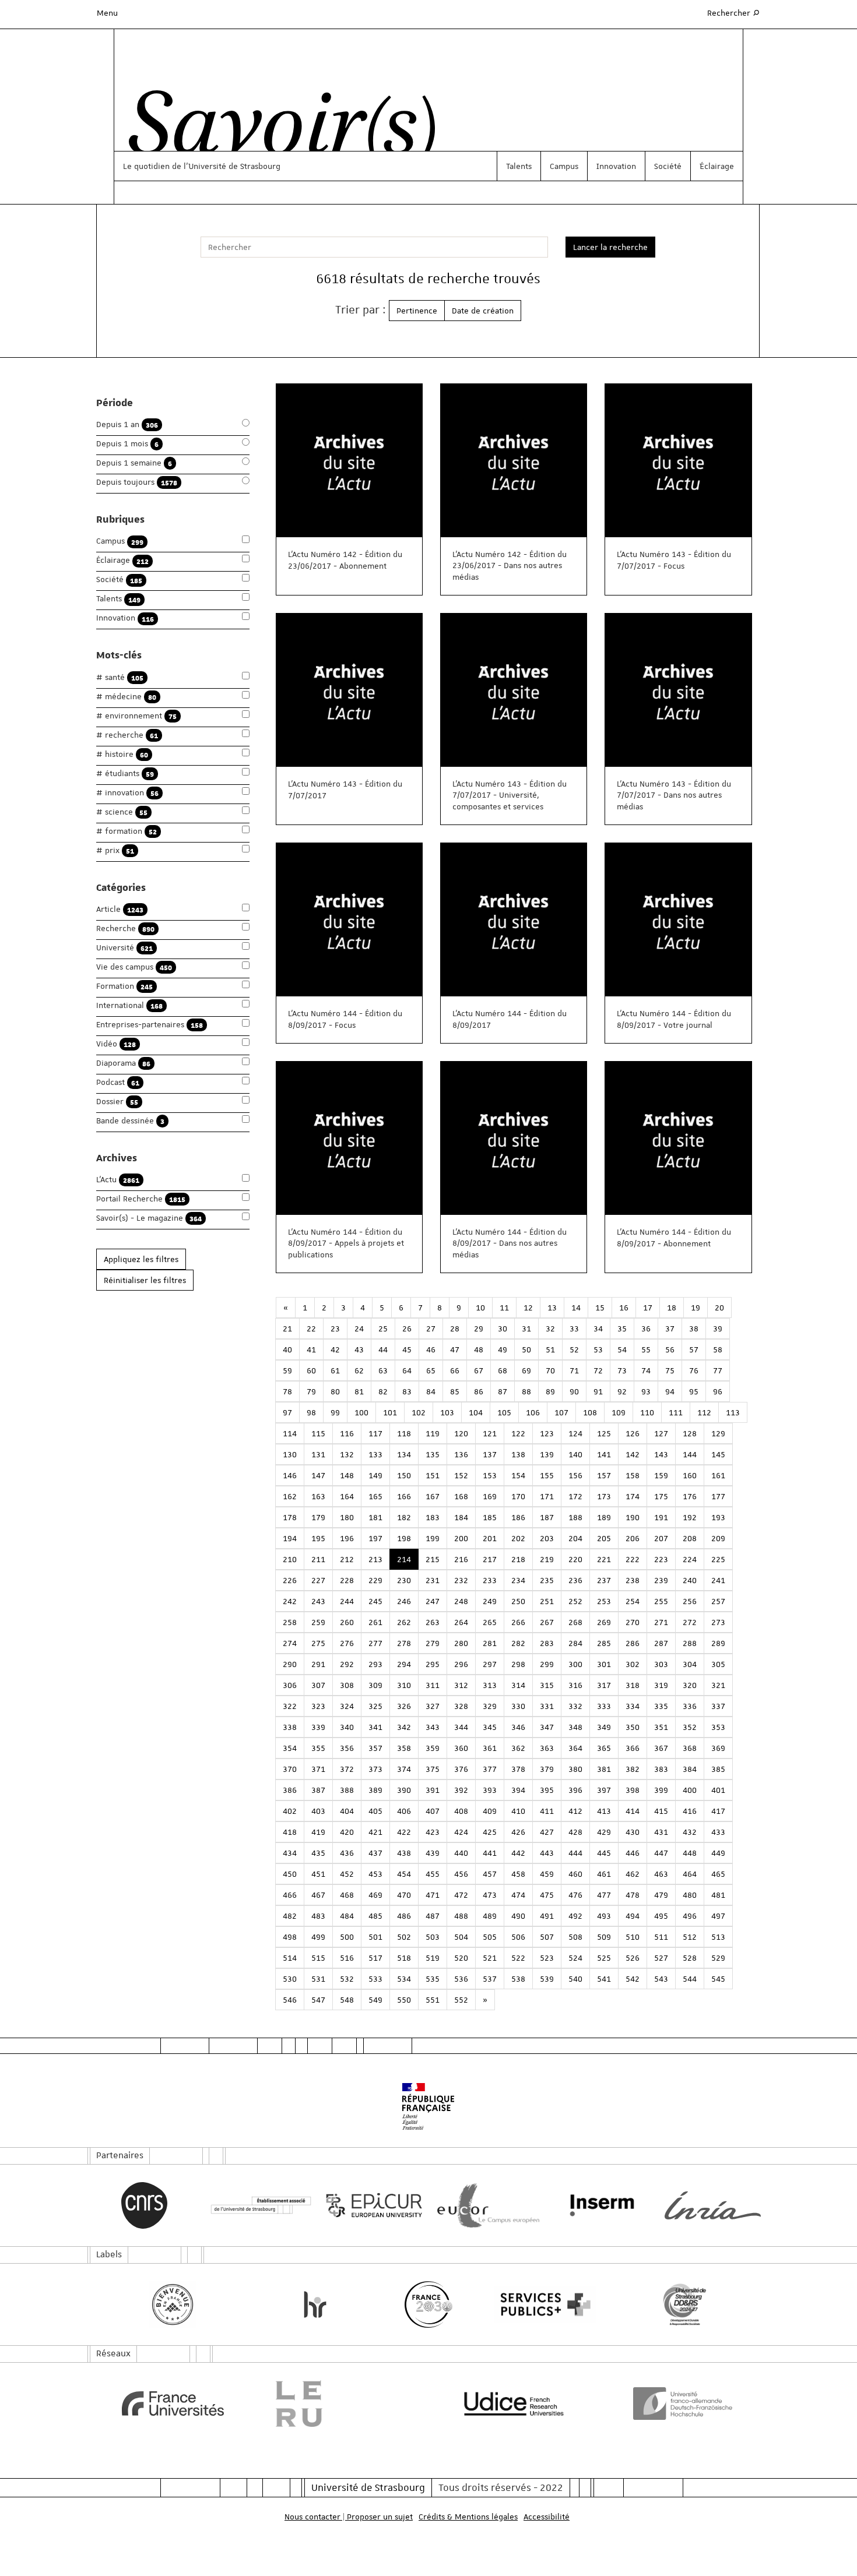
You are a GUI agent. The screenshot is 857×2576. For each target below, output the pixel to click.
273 (718, 1622)
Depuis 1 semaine (134, 463)
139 (547, 1454)
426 (518, 1832)
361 (490, 1748)
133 (375, 1454)
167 (433, 1496)
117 (375, 1433)
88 (526, 1391)
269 (604, 1622)
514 (290, 1958)
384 (690, 1769)
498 (290, 1937)
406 (404, 1811)
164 (347, 1496)
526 (633, 1958)
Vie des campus (134, 967)
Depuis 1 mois (127, 444)
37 (670, 1328)
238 (633, 1580)
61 (335, 1370)
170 (518, 1496)
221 (604, 1559)
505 (490, 1937)
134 (404, 1454)
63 (383, 1370)
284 (575, 1643)
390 (404, 1790)
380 (575, 1769)
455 (433, 1874)
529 (718, 1958)
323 (318, 1706)
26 (407, 1328)
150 (404, 1475)
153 (490, 1475)
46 (431, 1349)
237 (604, 1580)
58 (718, 1349)
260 (347, 1622)
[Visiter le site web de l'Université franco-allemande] (685, 2404)
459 (547, 1874)
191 (661, 1517)
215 (433, 1559)
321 (718, 1685)
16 (624, 1308)
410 (518, 1811)
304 (690, 1664)
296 (461, 1664)
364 (575, 1748)
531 (318, 1979)
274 (290, 1643)
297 (490, 1664)
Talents (519, 166)
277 (375, 1643)
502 (404, 1937)
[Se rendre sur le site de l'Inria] (713, 2205)
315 (547, 1685)
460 (575, 1874)
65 (431, 1370)
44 (383, 1349)
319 (661, 1685)
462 (633, 1874)
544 (690, 1979)
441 (490, 1853)
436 (347, 1853)
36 (646, 1328)
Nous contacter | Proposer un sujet (349, 2517)
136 (461, 1454)
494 (633, 1916)
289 (718, 1643)
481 (718, 1895)
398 (633, 1790)
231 (433, 1580)
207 (661, 1538)
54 (622, 1349)
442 (518, 1853)
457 (490, 1874)
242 (290, 1601)
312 (461, 1685)
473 (490, 1895)
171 (547, 1496)
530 (290, 1979)
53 (598, 1349)
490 (518, 1916)
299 (547, 1664)
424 (461, 1832)
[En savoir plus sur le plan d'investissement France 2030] (429, 2304)
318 (633, 1685)
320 (690, 1685)
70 (550, 1370)
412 (575, 1811)
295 (433, 1664)
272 (690, 1622)
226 (290, 1580)
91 (598, 1391)
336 (690, 1706)
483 (318, 1916)
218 (518, 1559)
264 (461, 1622)
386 (290, 1790)
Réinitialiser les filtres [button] (145, 1280)
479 (661, 1895)
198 (404, 1538)
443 (547, 1853)
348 (575, 1727)
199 (433, 1538)
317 (604, 1685)
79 (311, 1391)
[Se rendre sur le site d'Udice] (514, 2404)
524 (575, 1958)
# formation (127, 831)
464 (690, 1874)
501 (375, 1937)
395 (547, 1790)
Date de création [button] (483, 311)
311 (433, 1685)
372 (347, 1769)
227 (318, 1580)
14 (576, 1308)
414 (633, 1811)
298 (518, 1664)
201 (490, 1538)
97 (287, 1412)
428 (575, 1832)
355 (318, 1748)
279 (433, 1643)
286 (633, 1643)
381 (604, 1769)
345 (490, 1727)
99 (335, 1412)
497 (718, 1916)
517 (375, 1958)
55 (646, 1349)
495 (661, 1916)
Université (124, 948)
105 (504, 1412)
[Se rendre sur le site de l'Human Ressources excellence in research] (315, 2304)
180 (347, 1517)
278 (404, 1643)
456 (461, 1874)
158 (633, 1475)
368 (690, 1748)
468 (347, 1895)
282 (518, 1643)
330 (518, 1706)
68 (503, 1370)
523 (547, 1958)
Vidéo (116, 1044)
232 (461, 1580)
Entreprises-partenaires (150, 1025)
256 (690, 1601)
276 (347, 1643)
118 (404, 1433)
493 (604, 1916)
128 (690, 1433)
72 (598, 1370)
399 (661, 1790)
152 (461, 1475)
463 (661, 1874)
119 (433, 1433)
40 (287, 1349)
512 (690, 1937)
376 (461, 1769)
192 (690, 1517)
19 (696, 1308)
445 (604, 1853)
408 (461, 1811)
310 (404, 1685)
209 (718, 1538)
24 (359, 1328)
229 (375, 1580)
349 (604, 1727)
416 (690, 1811)
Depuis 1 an (127, 424)
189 (604, 1517)
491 (547, 1916)
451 (318, 1874)
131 (318, 1454)
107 (561, 1412)
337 (718, 1706)
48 (479, 1349)
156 (575, 1475)
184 (461, 1517)
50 (526, 1349)
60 (311, 1370)
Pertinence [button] (417, 311)
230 (404, 1580)
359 (433, 1748)
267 (547, 1622)
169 (490, 1496)
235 (547, 1580)
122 (518, 1433)
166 (404, 1496)
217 (490, 1559)
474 (518, 1895)
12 (528, 1308)
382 (633, 1769)
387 (318, 1790)
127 (661, 1433)
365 (604, 1748)
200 (461, 1538)
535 (433, 1979)
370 (290, 1769)
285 (604, 1643)
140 (575, 1454)
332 (575, 1706)
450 (290, 1874)
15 (600, 1308)
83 (407, 1391)
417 (718, 1811)
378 (518, 1769)
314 (518, 1685)
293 (375, 1664)
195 (318, 1538)
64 (407, 1370)
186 (518, 1517)
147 (318, 1475)
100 (361, 1412)
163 (318, 1496)
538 (518, 1979)
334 (633, 1706)
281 (490, 1643)
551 (433, 2000)
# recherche (127, 735)
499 (318, 1937)
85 (455, 1391)
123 (547, 1433)
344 (461, 1727)
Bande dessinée (130, 1121)
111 (676, 1412)
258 (290, 1622)
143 (661, 1454)
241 (718, 1580)
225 (718, 1559)
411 (547, 1811)
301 (604, 1664)
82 (383, 1391)
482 (290, 1916)
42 (335, 1349)
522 (518, 1958)
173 (604, 1496)
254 (633, 1601)
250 (518, 1601)
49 (503, 1349)
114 (290, 1433)
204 (575, 1538)
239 (661, 1580)
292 (347, 1664)
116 (347, 1433)
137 (490, 1454)
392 (461, 1790)
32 (550, 1328)
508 (575, 1937)
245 (375, 1601)
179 (318, 1517)
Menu (107, 13)
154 (518, 1475)
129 (718, 1433)
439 (433, 1853)
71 (574, 1370)
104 (476, 1412)
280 (461, 1643)
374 (404, 1769)
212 (347, 1559)
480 (690, 1895)
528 (690, 1958)
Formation (124, 986)
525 (604, 1958)
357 (375, 1748)
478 (633, 1895)
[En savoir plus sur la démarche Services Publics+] (542, 2305)
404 (347, 1811)
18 (672, 1308)
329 (490, 1706)
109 (619, 1412)
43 (359, 1349)
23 (335, 1328)
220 (575, 1559)
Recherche (125, 928)
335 (661, 1706)
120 (461, 1433)
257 (718, 1601)
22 (311, 1328)
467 (318, 1895)
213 (375, 1559)
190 (633, 1517)
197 (375, 1538)
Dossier (117, 1102)
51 (550, 1349)
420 (347, 1832)
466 (290, 1895)
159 (661, 1475)
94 (670, 1391)
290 (290, 1664)
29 (479, 1328)
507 (547, 1937)
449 (718, 1853)
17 (648, 1308)
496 (690, 1916)
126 (633, 1433)
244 (347, 1601)
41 (311, 1349)
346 (518, 1727)
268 (575, 1622)
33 (574, 1328)
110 (647, 1412)
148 (347, 1475)
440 (461, 1853)
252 (575, 1601)
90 (574, 1391)
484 (347, 1916)
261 (375, 1622)
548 (347, 2000)
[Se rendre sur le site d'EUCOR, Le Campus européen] (485, 2206)
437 (375, 1853)
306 (290, 1685)
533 (375, 1979)
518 (404, 1958)
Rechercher (734, 13)
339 (318, 1727)
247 (433, 1601)
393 (490, 1790)
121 (490, 1433)
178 (290, 1517)
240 (690, 1580)
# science (122, 812)
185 (490, 1517)
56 (670, 1349)
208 (690, 1538)
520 (461, 1958)
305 (718, 1664)
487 (433, 1916)
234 (518, 1580)
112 (704, 1412)
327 (433, 1706)
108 (590, 1412)
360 (461, 1748)
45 (407, 1349)
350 (633, 1727)
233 (490, 1580)
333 (604, 1706)
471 (433, 1895)
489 (490, 1916)
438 (404, 1853)
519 (433, 1958)
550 (404, 2000)
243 (318, 1601)
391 (433, 1790)
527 (661, 1958)
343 (433, 1727)
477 (604, 1895)
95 (694, 1391)
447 (661, 1853)
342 (404, 1727)
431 (661, 1832)
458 (518, 1874)
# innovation (127, 793)
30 (503, 1328)
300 (575, 1664)
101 (390, 1412)
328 (461, 1706)
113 (733, 1412)
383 (661, 1769)
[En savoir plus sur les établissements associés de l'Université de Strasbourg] (258, 2206)
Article (120, 909)
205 (604, 1538)
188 (575, 1517)
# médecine (126, 697)
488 (461, 1916)
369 (718, 1748)
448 (690, 1853)
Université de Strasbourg (368, 2487)
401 (718, 1790)
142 (633, 1454)
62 (359, 1370)
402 (290, 1811)
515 (318, 1958)
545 (718, 1979)
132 (347, 1454)
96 (718, 1391)
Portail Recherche (141, 1199)
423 (433, 1832)
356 (347, 1748)
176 (690, 1496)
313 (490, 1685)
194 (290, 1538)
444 (575, 1853)
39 (718, 1328)
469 (375, 1895)
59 (287, 1370)
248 (461, 1601)
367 (661, 1748)
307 (318, 1685)
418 (290, 1832)
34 (598, 1328)
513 (718, 1937)
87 (503, 1391)
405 (375, 1811)
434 (290, 1853)
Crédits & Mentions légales (468, 2517)
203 (547, 1538)
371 (318, 1769)
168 (461, 1496)
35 (622, 1328)
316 (575, 1685)
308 (347, 1685)
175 (661, 1496)
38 (694, 1328)
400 (690, 1790)
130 (290, 1454)
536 (461, 1979)
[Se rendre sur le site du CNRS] (144, 2205)
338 (290, 1727)
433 (718, 1832)
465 (718, 1874)
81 (359, 1391)
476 (575, 1895)
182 (404, 1517)
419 (318, 1832)
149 (375, 1475)
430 (633, 1832)
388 (347, 1790)
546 (290, 2000)
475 (547, 1895)
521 (490, 1958)
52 (574, 1349)
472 (461, 1895)
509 (604, 1937)
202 (518, 1538)
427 (547, 1832)
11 (504, 1308)
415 (661, 1811)
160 (690, 1475)
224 (690, 1559)
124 (575, 1433)
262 (404, 1622)
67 (479, 1370)
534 (404, 1979)
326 (404, 1706)
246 (404, 1601)
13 (552, 1308)
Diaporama (123, 1063)
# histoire (122, 754)
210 (290, 1559)
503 (433, 1937)
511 (661, 1937)
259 (318, 1622)
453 (375, 1874)
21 (287, 1328)
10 (480, 1308)
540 (575, 1979)
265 (490, 1622)
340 (347, 1727)
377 (490, 1769)
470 (404, 1895)
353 (718, 1727)
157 (604, 1475)
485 (375, 1916)
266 (518, 1622)
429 (604, 1832)
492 (575, 1916)
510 (633, 1937)
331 (547, 1706)
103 (447, 1412)
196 (347, 1538)
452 (347, 1874)
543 (661, 1979)
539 (547, 1979)
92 (622, 1391)
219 (547, 1559)
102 (419, 1412)
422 (404, 1832)
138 (518, 1454)
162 (290, 1496)
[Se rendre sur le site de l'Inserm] (599, 2205)
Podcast (118, 1082)
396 (575, 1790)
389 (375, 1790)
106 (533, 1412)
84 (431, 1391)
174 (633, 1496)
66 (455, 1370)
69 (526, 1370)
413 (604, 1811)
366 (633, 1748)
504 (461, 1937)
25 (383, 1328)
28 (455, 1328)
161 (718, 1475)
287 (661, 1643)
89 (550, 1391)
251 (547, 1601)
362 (518, 1748)
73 (622, 1370)
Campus (564, 166)
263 (433, 1622)
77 (718, 1370)
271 (661, 1622)
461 (604, 1874)
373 (375, 1769)
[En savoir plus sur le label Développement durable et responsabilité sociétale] (685, 2304)
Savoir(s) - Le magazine (149, 1218)
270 (633, 1622)
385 (718, 1769)
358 (404, 1748)
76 (694, 1370)
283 (547, 1643)
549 (375, 2000)
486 (404, 1916)
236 (575, 1580)
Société (668, 166)
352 (690, 1727)
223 (661, 1559)
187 (547, 1517)
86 (479, 1391)
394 (518, 1790)
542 (633, 1979)
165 (375, 1496)
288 (690, 1643)
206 (633, 1538)
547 (318, 2000)
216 (461, 1559)
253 (604, 1601)
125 (604, 1433)
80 (335, 1391)
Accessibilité (547, 2517)
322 (290, 1706)
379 (547, 1769)
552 (461, 2000)
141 (604, 1454)
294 (404, 1664)
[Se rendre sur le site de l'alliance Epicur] (372, 2206)
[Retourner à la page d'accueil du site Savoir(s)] (276, 130)
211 (318, 1559)
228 (347, 1580)
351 (661, 1727)
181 (375, 1517)
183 (433, 1517)
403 (318, 1811)
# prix (115, 850)
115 (318, 1433)
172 (575, 1496)
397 (604, 1790)
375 (433, 1769)
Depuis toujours (137, 482)
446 (633, 1853)
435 (318, 1853)
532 (347, 1979)
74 (646, 1370)
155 (547, 1475)
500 (347, 1937)
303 (661, 1664)
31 (526, 1328)
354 (290, 1748)
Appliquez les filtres (141, 1259)
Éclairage (717, 166)
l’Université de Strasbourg (232, 166)
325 (375, 1706)
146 (290, 1475)
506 (518, 1937)
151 (433, 1475)
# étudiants (125, 773)
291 (318, 1664)
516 (347, 1958)
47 (455, 1349)
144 (690, 1454)
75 (670, 1370)
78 (287, 1391)
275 (318, 1643)
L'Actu (118, 1180)
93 (646, 1391)
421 (375, 1832)
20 (719, 1308)
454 (404, 1874)
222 (633, 1559)
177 (718, 1496)
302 (633, 1664)
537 (490, 1979)
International (129, 1005)
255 (661, 1601)
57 (694, 1349)
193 (718, 1517)
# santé (120, 677)
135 (433, 1454)
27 (431, 1328)
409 (490, 1811)
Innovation (616, 166)
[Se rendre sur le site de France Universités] (173, 2404)
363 (547, 1748)
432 (690, 1832)
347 (547, 1727)
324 (347, 1706)
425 (490, 1832)
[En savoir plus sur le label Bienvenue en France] (173, 2304)
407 (433, 1811)
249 (490, 1601)
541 (604, 1979)
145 (718, 1454)
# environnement (136, 716)
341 (375, 1727)
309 (375, 1685)
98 (311, 1412)
